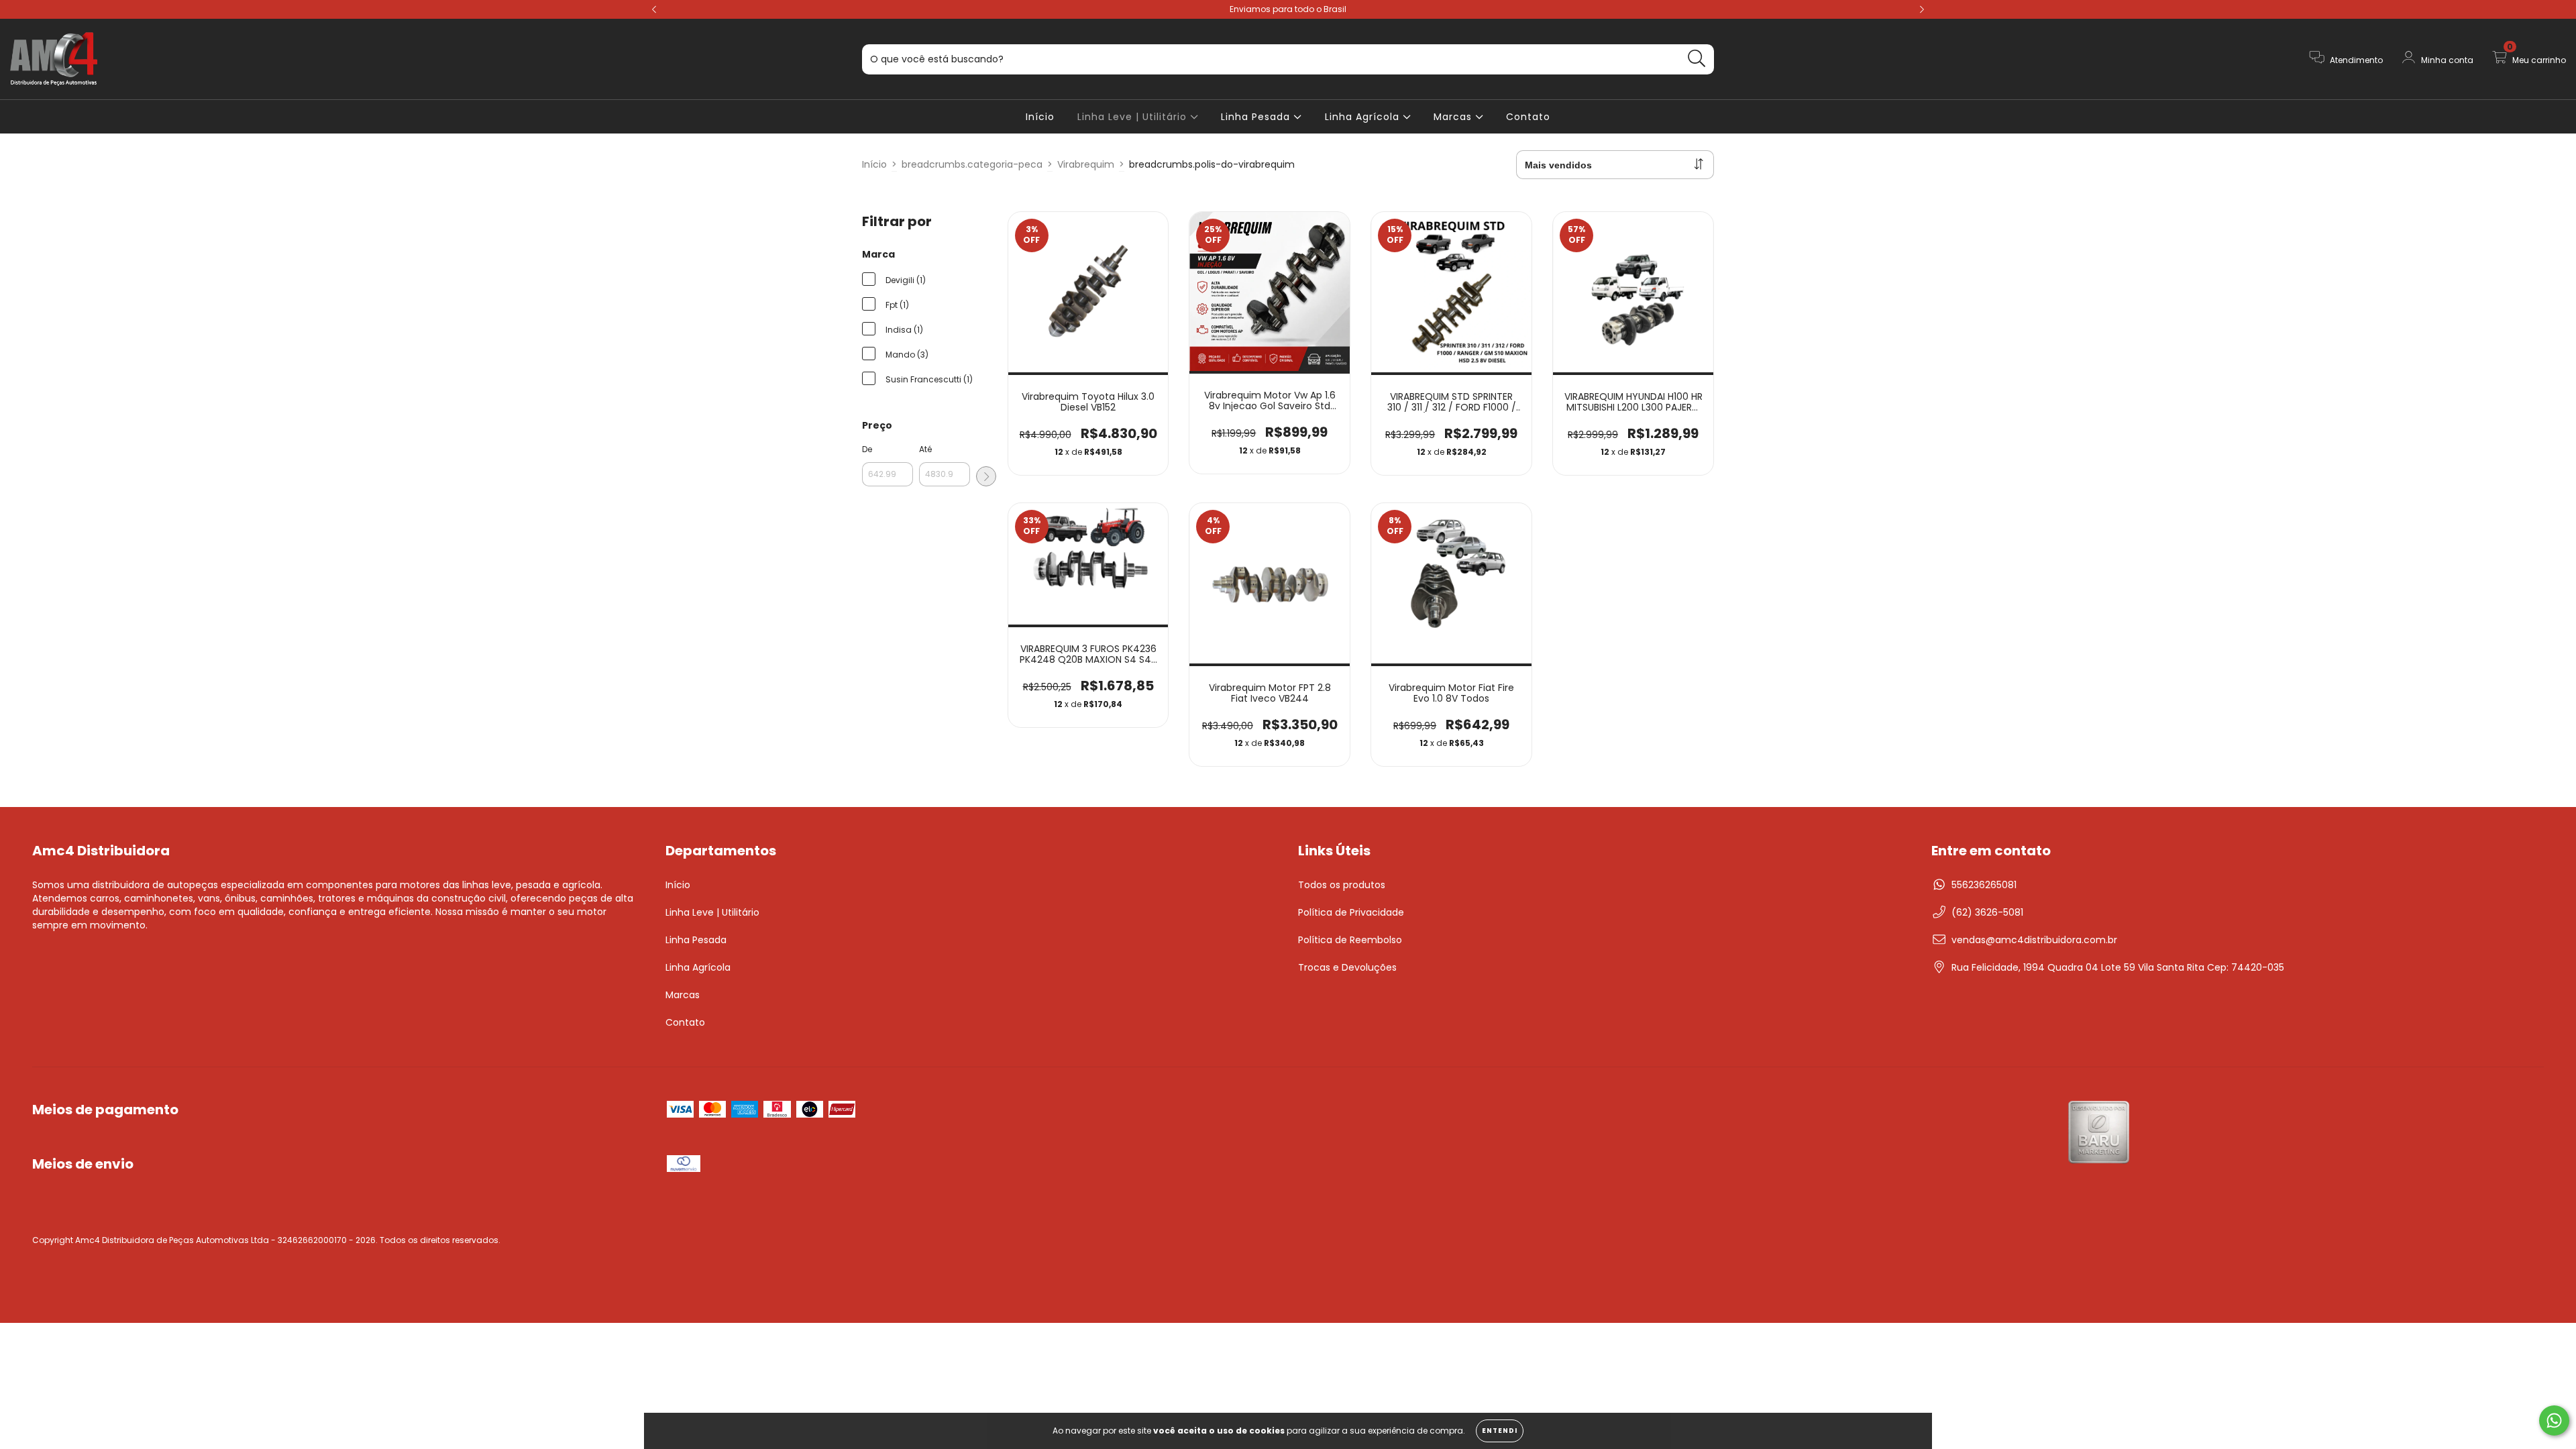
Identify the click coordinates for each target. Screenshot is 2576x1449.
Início (1040, 117)
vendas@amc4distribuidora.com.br (2034, 940)
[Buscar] (1697, 59)
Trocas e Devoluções (1347, 967)
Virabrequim (1086, 164)
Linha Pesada (1257, 117)
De (867, 449)
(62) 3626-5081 (1987, 912)
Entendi (1500, 1431)
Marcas (1454, 117)
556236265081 (1984, 885)
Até (925, 449)
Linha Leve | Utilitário (1134, 117)
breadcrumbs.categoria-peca (972, 164)
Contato (1528, 117)
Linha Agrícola (1364, 117)
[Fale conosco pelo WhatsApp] (2554, 1420)
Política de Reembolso (1350, 940)
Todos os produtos (1342, 885)
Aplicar (986, 476)
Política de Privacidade (1351, 912)
